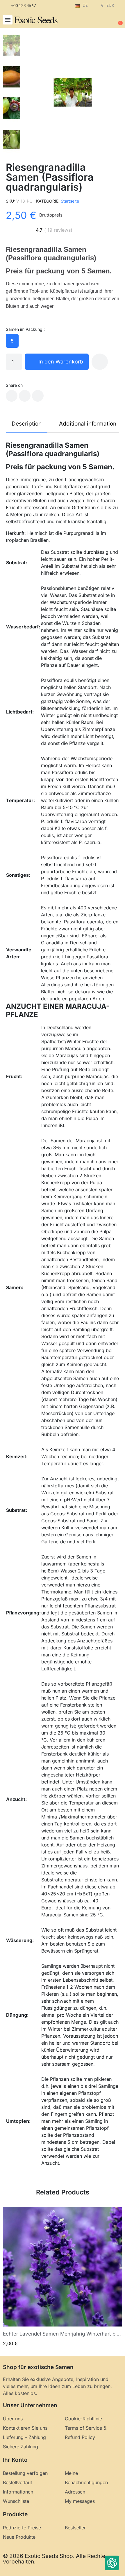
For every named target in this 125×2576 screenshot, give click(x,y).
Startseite (70, 201)
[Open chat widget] (112, 2563)
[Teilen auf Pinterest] (38, 396)
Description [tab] (27, 424)
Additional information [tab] (88, 424)
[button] (8, 20)
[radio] (12, 341)
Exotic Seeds (36, 20)
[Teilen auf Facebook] (12, 396)
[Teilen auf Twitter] (25, 396)
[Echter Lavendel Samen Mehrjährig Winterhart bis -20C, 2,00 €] (63, 2277)
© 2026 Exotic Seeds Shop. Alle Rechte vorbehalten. (54, 2559)
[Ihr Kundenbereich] (99, 20)
